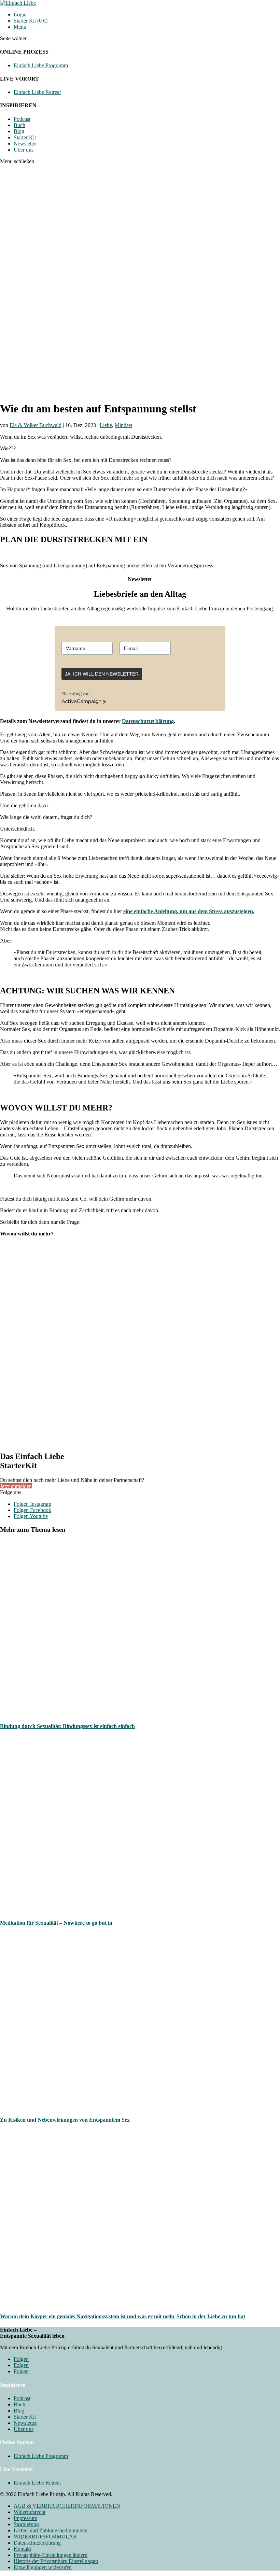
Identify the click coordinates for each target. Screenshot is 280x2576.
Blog (19, 131)
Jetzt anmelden (16, 1486)
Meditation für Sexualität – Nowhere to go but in (56, 1923)
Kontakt (22, 2549)
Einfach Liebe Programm (41, 65)
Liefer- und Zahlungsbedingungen (51, 2530)
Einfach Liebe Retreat (37, 92)
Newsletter (25, 144)
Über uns (24, 150)
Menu (20, 27)
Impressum (25, 2518)
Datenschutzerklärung (148, 721)
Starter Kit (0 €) (31, 21)
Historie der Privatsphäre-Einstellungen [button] (56, 2561)
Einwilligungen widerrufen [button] (43, 2567)
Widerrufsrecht (30, 2512)
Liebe (106, 425)
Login (20, 15)
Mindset (123, 425)
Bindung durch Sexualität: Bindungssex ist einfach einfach (67, 1726)
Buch (19, 125)
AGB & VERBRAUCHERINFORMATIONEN (67, 2506)
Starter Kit (25, 137)
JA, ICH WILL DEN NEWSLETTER (102, 674)
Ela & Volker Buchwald (36, 425)
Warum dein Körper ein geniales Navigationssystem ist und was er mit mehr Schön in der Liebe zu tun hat (123, 2316)
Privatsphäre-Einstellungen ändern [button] (51, 2555)
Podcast (22, 119)
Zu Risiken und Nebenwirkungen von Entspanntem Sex (65, 2120)
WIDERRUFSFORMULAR (45, 2537)
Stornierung (26, 2524)
